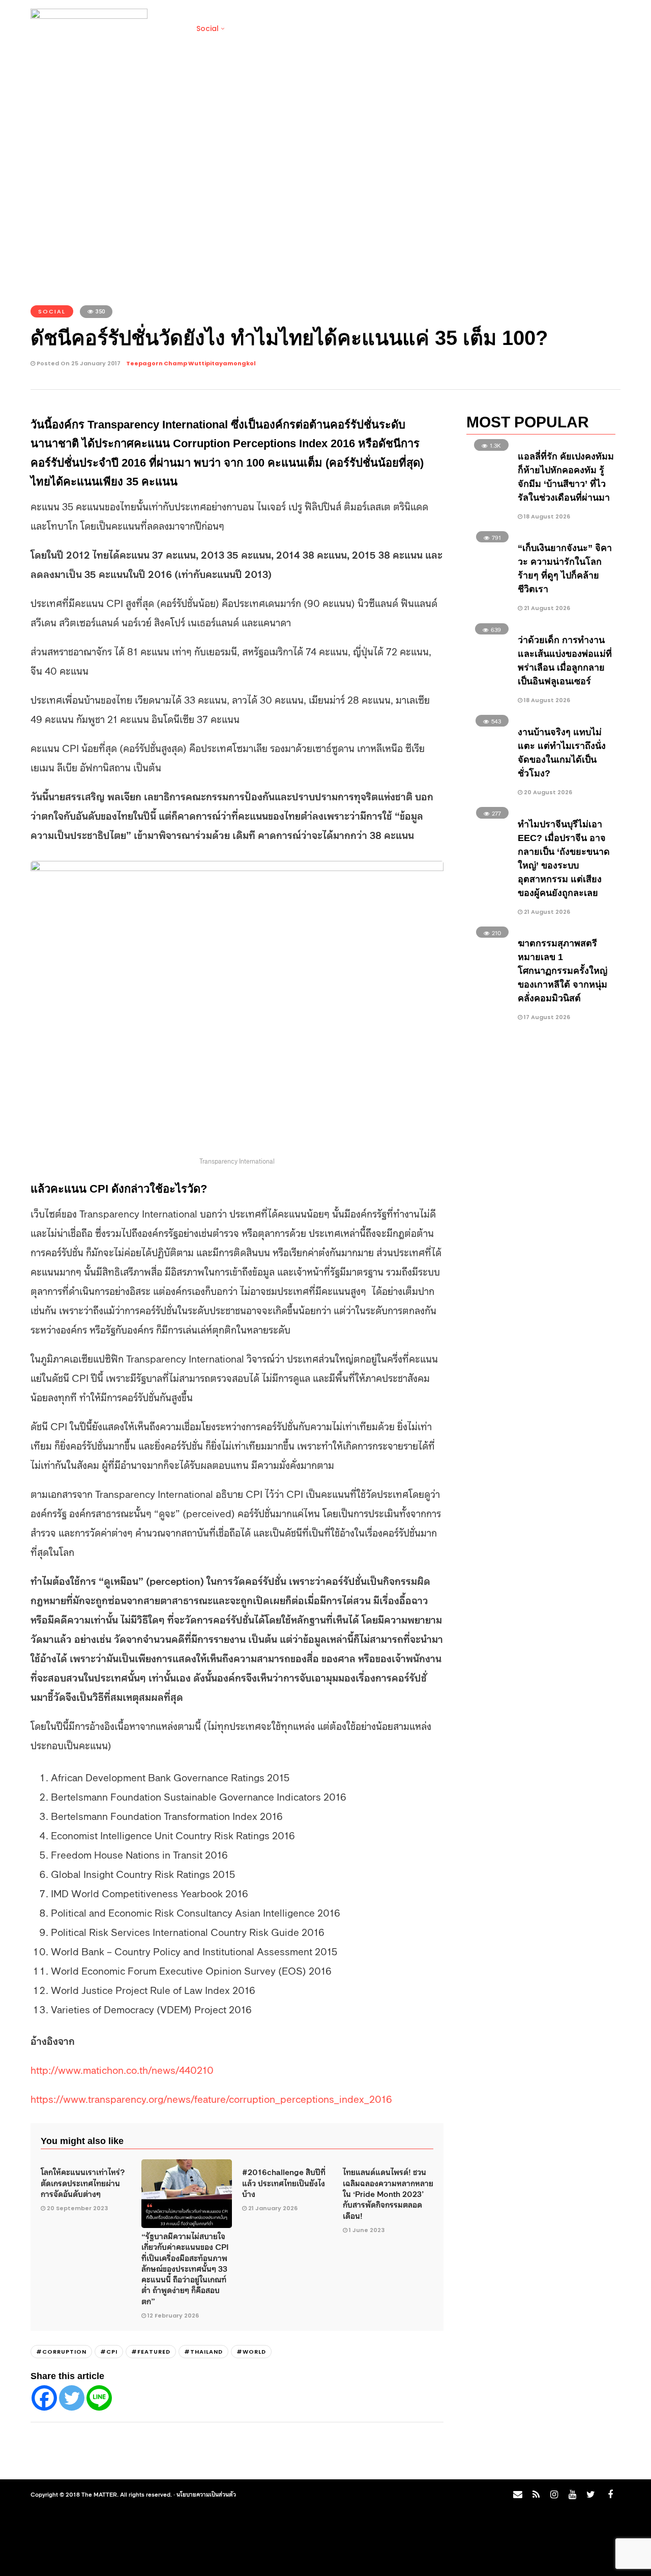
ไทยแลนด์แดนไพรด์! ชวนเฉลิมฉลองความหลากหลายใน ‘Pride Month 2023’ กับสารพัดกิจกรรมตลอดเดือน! (388, 2193)
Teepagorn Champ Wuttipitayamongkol (191, 363)
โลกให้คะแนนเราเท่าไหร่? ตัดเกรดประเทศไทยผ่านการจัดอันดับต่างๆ (83, 2182)
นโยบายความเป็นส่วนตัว (206, 2494)
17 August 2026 (546, 1017)
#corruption (61, 2352)
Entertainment (382, 28)
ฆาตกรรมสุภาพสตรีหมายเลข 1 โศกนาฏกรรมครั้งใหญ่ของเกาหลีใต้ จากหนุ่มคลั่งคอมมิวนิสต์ (563, 971)
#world (251, 2352)
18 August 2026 (546, 516)
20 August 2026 (547, 792)
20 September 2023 (77, 2208)
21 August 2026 (546, 608)
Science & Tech (310, 28)
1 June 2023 (367, 2230)
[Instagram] (554, 2495)
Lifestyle (250, 28)
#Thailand (203, 2352)
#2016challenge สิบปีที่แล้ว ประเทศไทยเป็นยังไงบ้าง (284, 2182)
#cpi (109, 2352)
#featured (151, 2352)
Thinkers (440, 28)
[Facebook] (44, 2398)
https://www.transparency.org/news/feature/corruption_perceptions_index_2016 (211, 2098)
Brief (171, 28)
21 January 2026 (273, 2208)
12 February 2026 (173, 2315)
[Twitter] (72, 2398)
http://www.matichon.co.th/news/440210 (122, 2069)
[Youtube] (572, 2495)
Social (208, 28)
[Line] (99, 2398)
